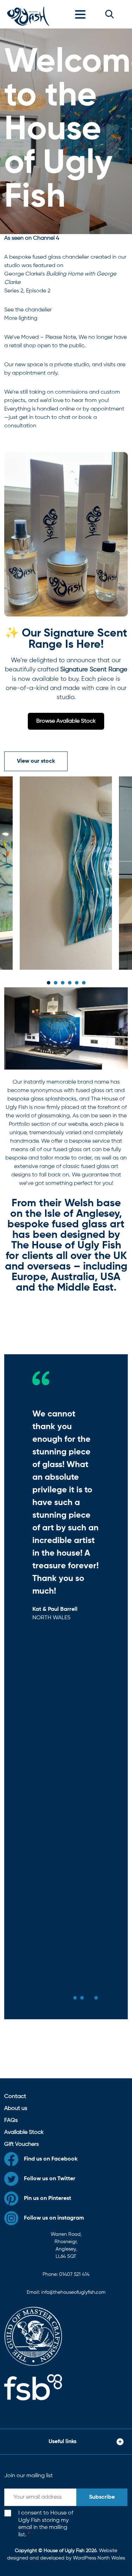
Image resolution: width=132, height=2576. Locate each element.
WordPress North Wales (99, 2558)
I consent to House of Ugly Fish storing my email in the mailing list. (46, 2524)
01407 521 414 (74, 2274)
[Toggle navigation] (82, 14)
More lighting (21, 318)
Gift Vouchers (21, 2144)
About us (16, 2109)
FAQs (11, 2120)
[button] (109, 14)
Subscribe (102, 2497)
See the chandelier (28, 310)
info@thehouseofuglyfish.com (73, 2292)
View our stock (36, 761)
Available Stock (24, 2132)
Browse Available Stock (66, 721)
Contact (15, 2097)
